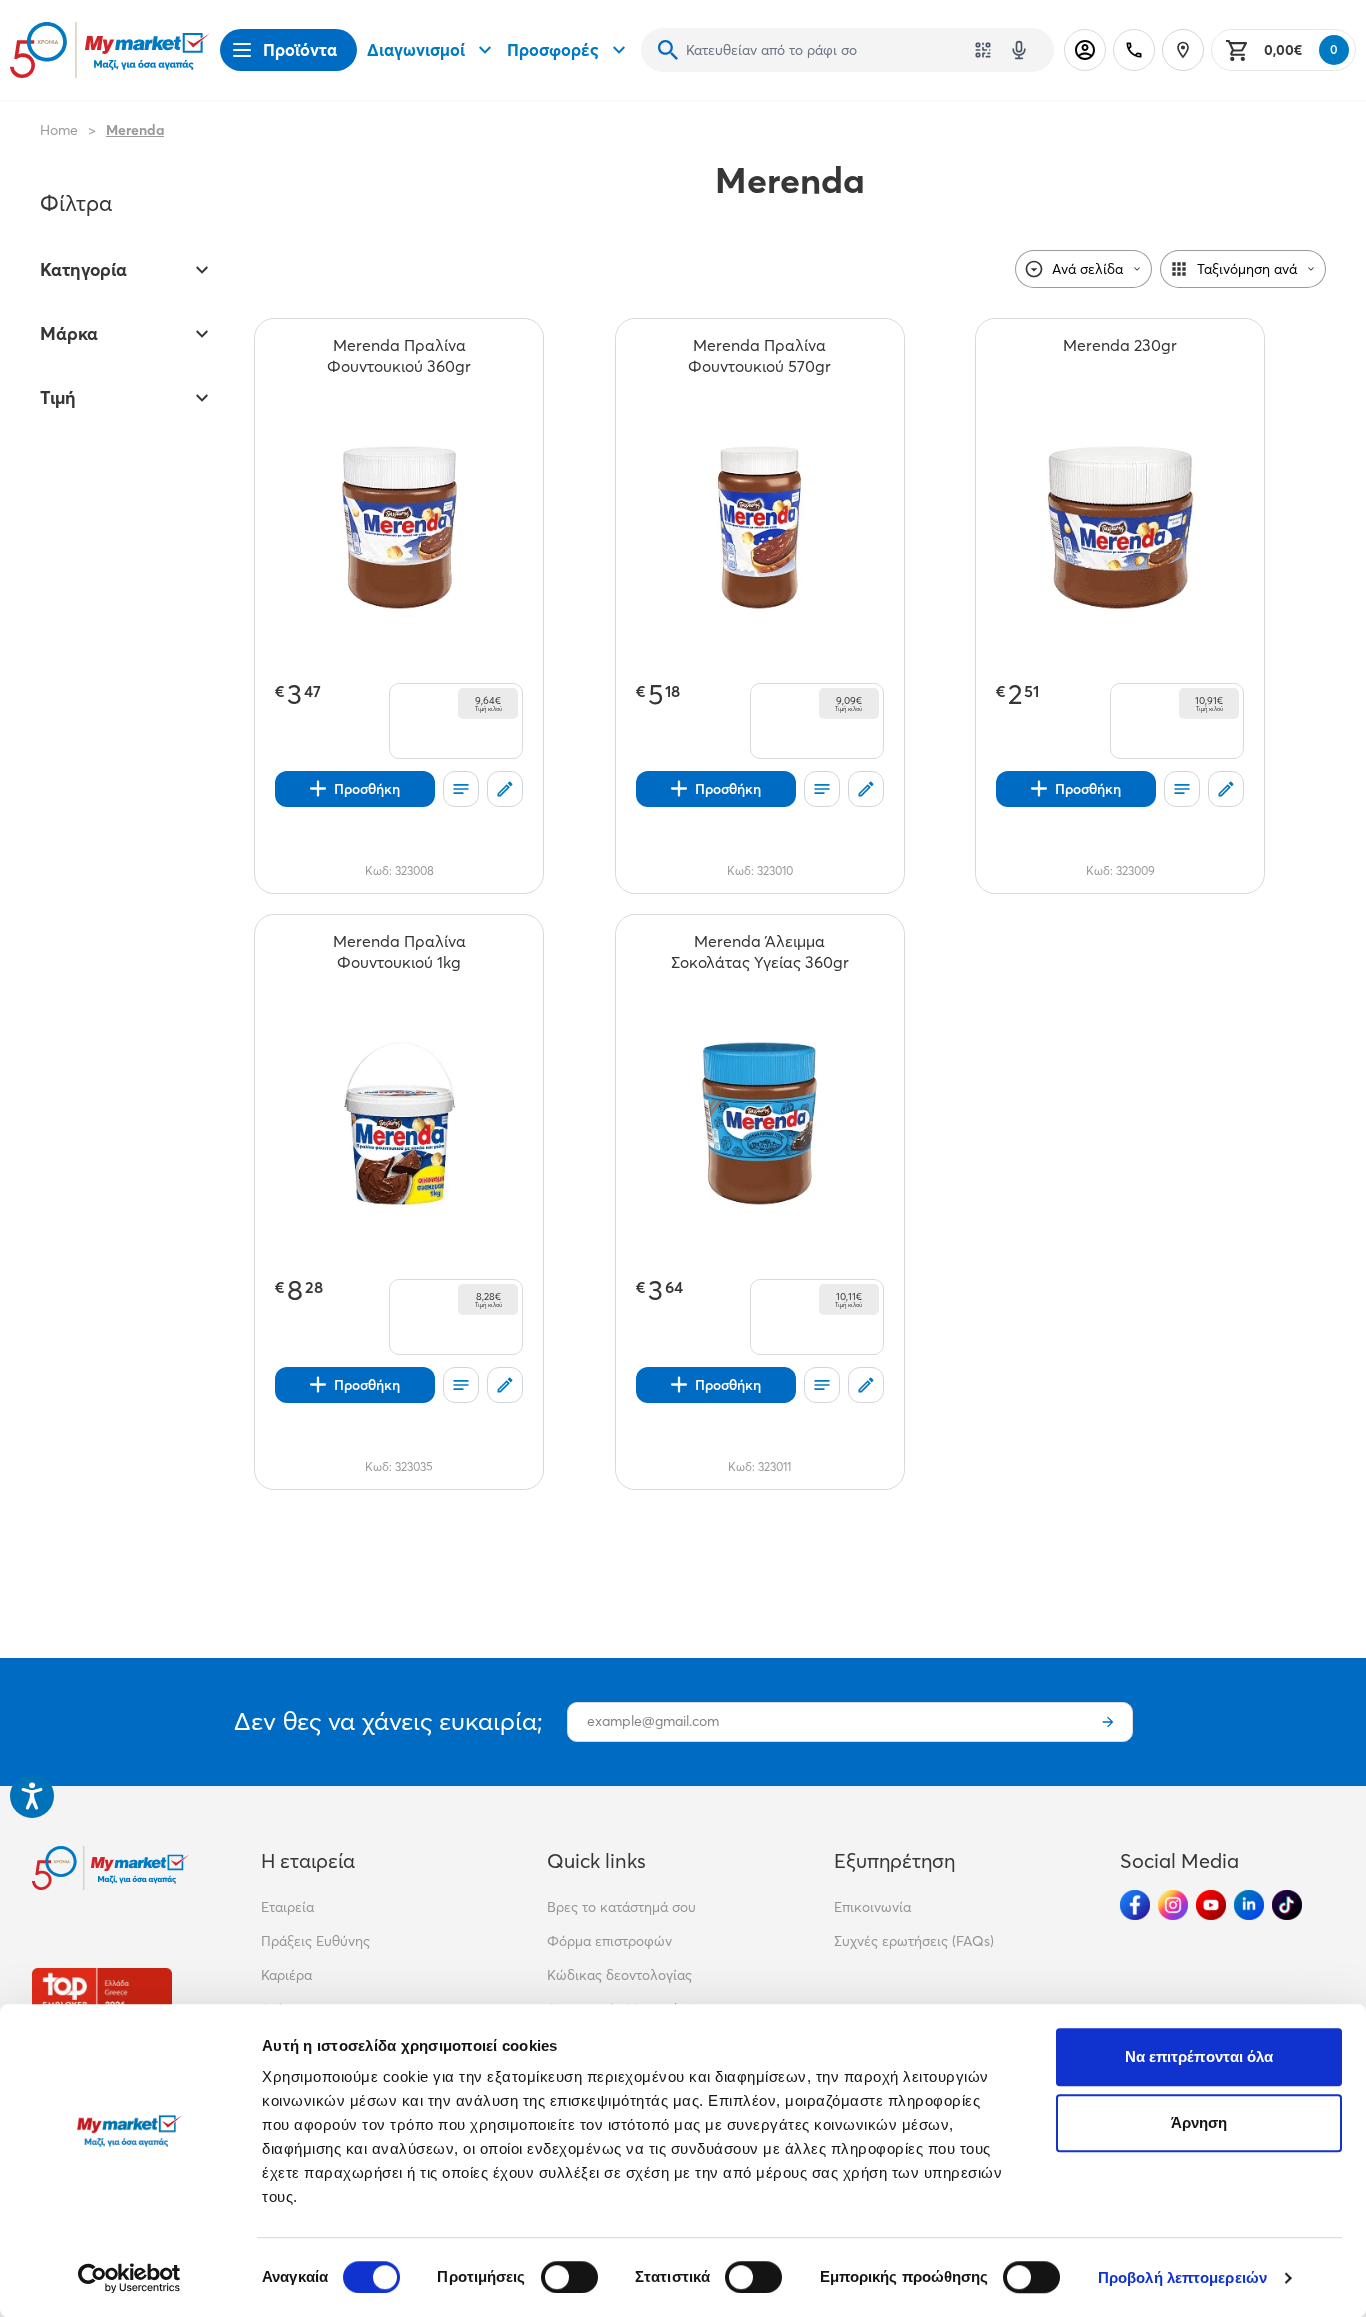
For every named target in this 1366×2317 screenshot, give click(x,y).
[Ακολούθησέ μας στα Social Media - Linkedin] (1249, 1905)
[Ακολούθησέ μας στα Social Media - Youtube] (1211, 1905)
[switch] (569, 2277)
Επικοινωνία (872, 1907)
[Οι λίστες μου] (461, 789)
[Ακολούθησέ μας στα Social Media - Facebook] (1135, 1905)
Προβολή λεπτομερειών (1182, 2277)
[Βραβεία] (102, 1998)
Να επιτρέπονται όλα (1199, 2056)
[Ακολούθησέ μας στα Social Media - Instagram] (1173, 1905)
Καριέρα (286, 1975)
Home (59, 130)
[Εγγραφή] (1108, 1722)
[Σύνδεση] (1085, 50)
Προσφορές (553, 49)
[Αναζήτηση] (668, 50)
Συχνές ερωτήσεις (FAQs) (914, 1941)
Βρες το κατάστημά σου (621, 1907)
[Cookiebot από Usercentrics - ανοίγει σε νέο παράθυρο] (129, 2278)
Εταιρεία (287, 1907)
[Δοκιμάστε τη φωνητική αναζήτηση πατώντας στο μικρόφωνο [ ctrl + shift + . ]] (1019, 50)
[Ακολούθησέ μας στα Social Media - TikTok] (1287, 1905)
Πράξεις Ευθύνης (315, 1941)
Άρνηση (1199, 2122)
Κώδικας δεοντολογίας (619, 1975)
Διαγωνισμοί (416, 49)
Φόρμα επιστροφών (609, 1941)
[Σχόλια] (505, 789)
